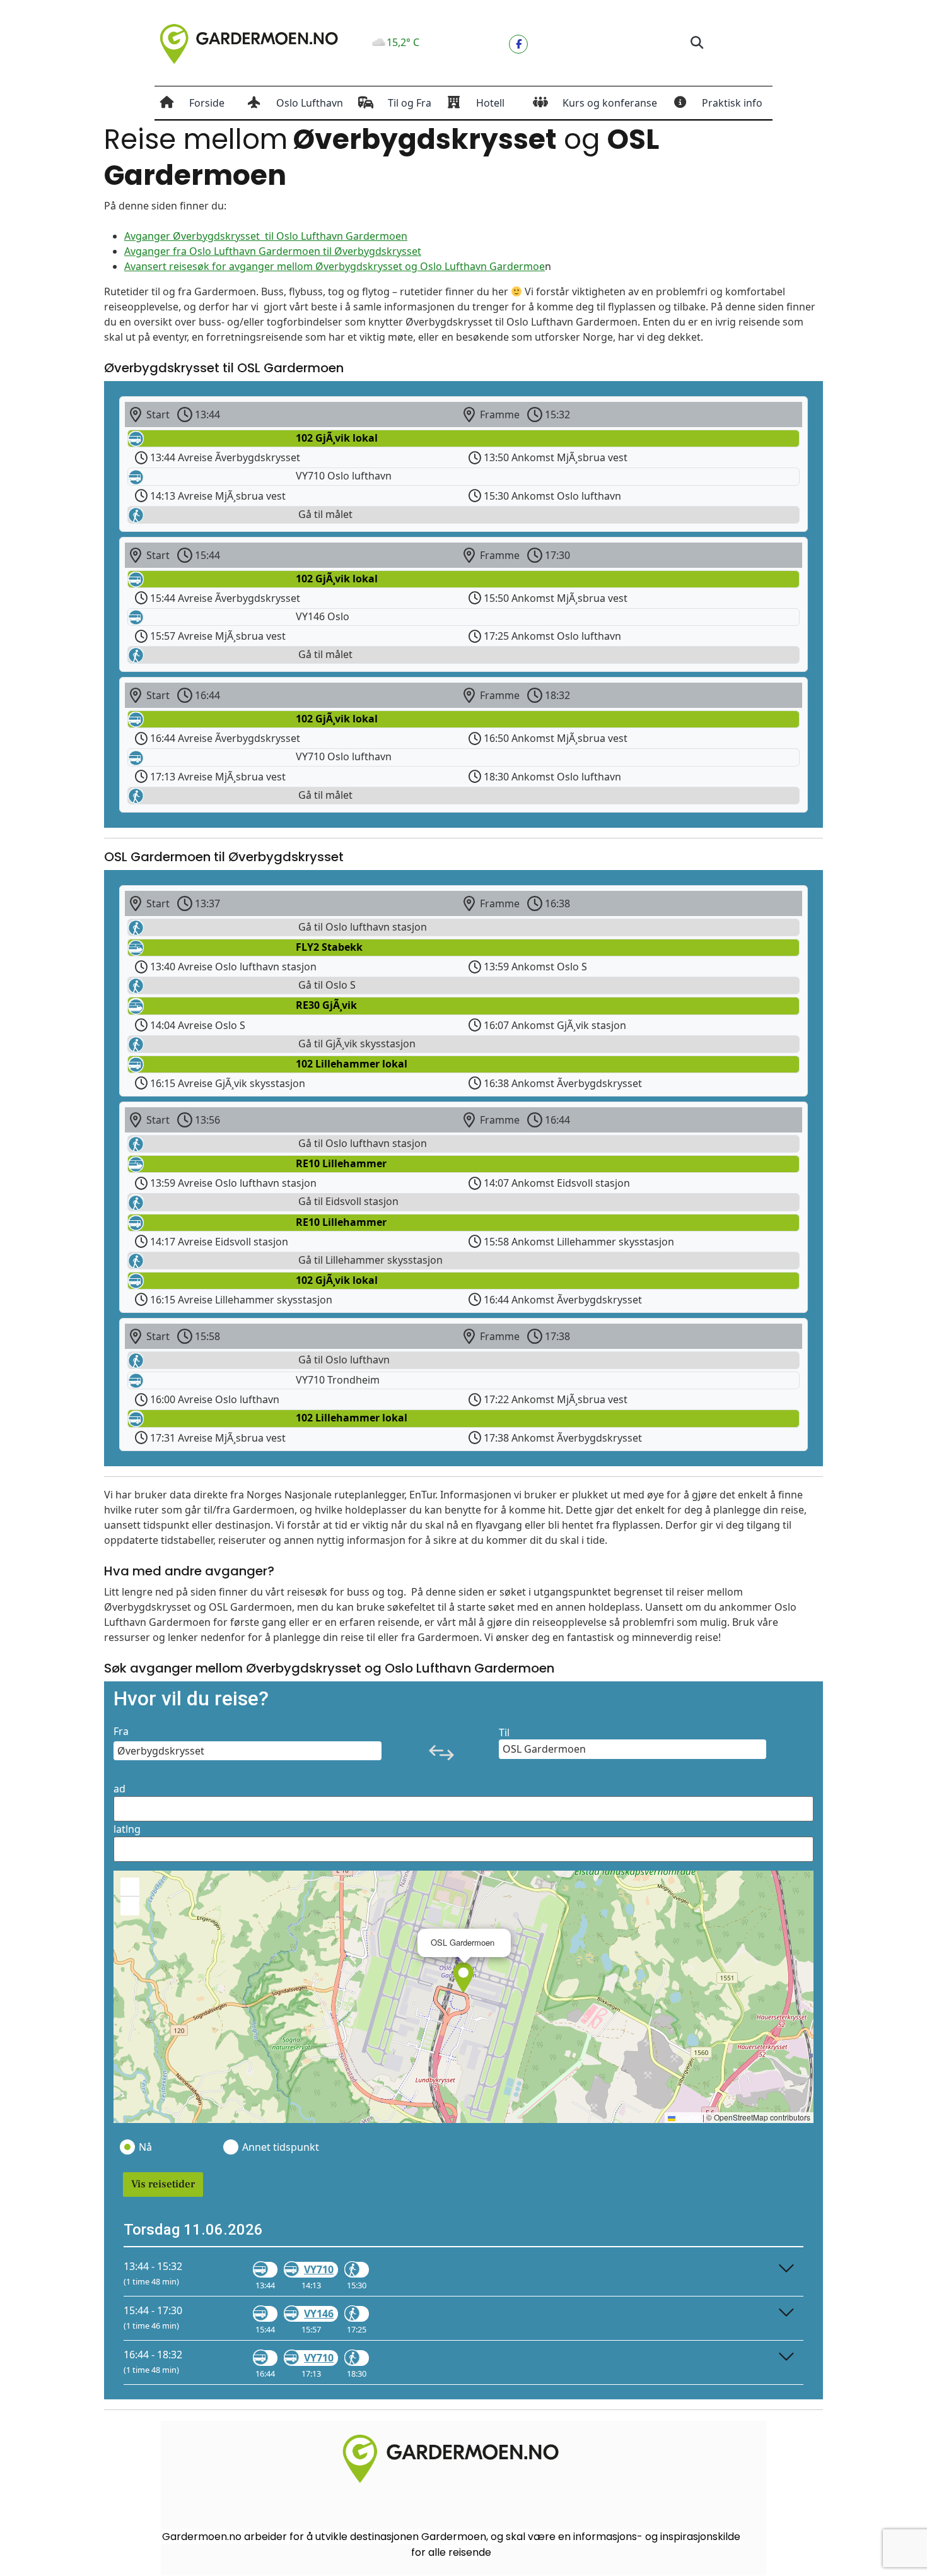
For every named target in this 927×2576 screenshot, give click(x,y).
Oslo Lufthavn (310, 103)
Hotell (490, 103)
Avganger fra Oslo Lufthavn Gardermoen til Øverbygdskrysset (273, 251)
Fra (121, 1731)
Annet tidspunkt (280, 2147)
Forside (207, 103)
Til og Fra (410, 103)
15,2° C (403, 42)
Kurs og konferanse (610, 103)
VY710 (319, 2269)
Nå (145, 2147)
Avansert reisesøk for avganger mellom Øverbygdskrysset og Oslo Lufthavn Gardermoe (335, 266)
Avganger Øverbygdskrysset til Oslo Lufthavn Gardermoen (266, 236)
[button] (697, 43)
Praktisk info (732, 103)
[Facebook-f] (518, 44)
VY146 (319, 2314)
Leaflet (688, 2117)
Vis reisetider (163, 2184)
